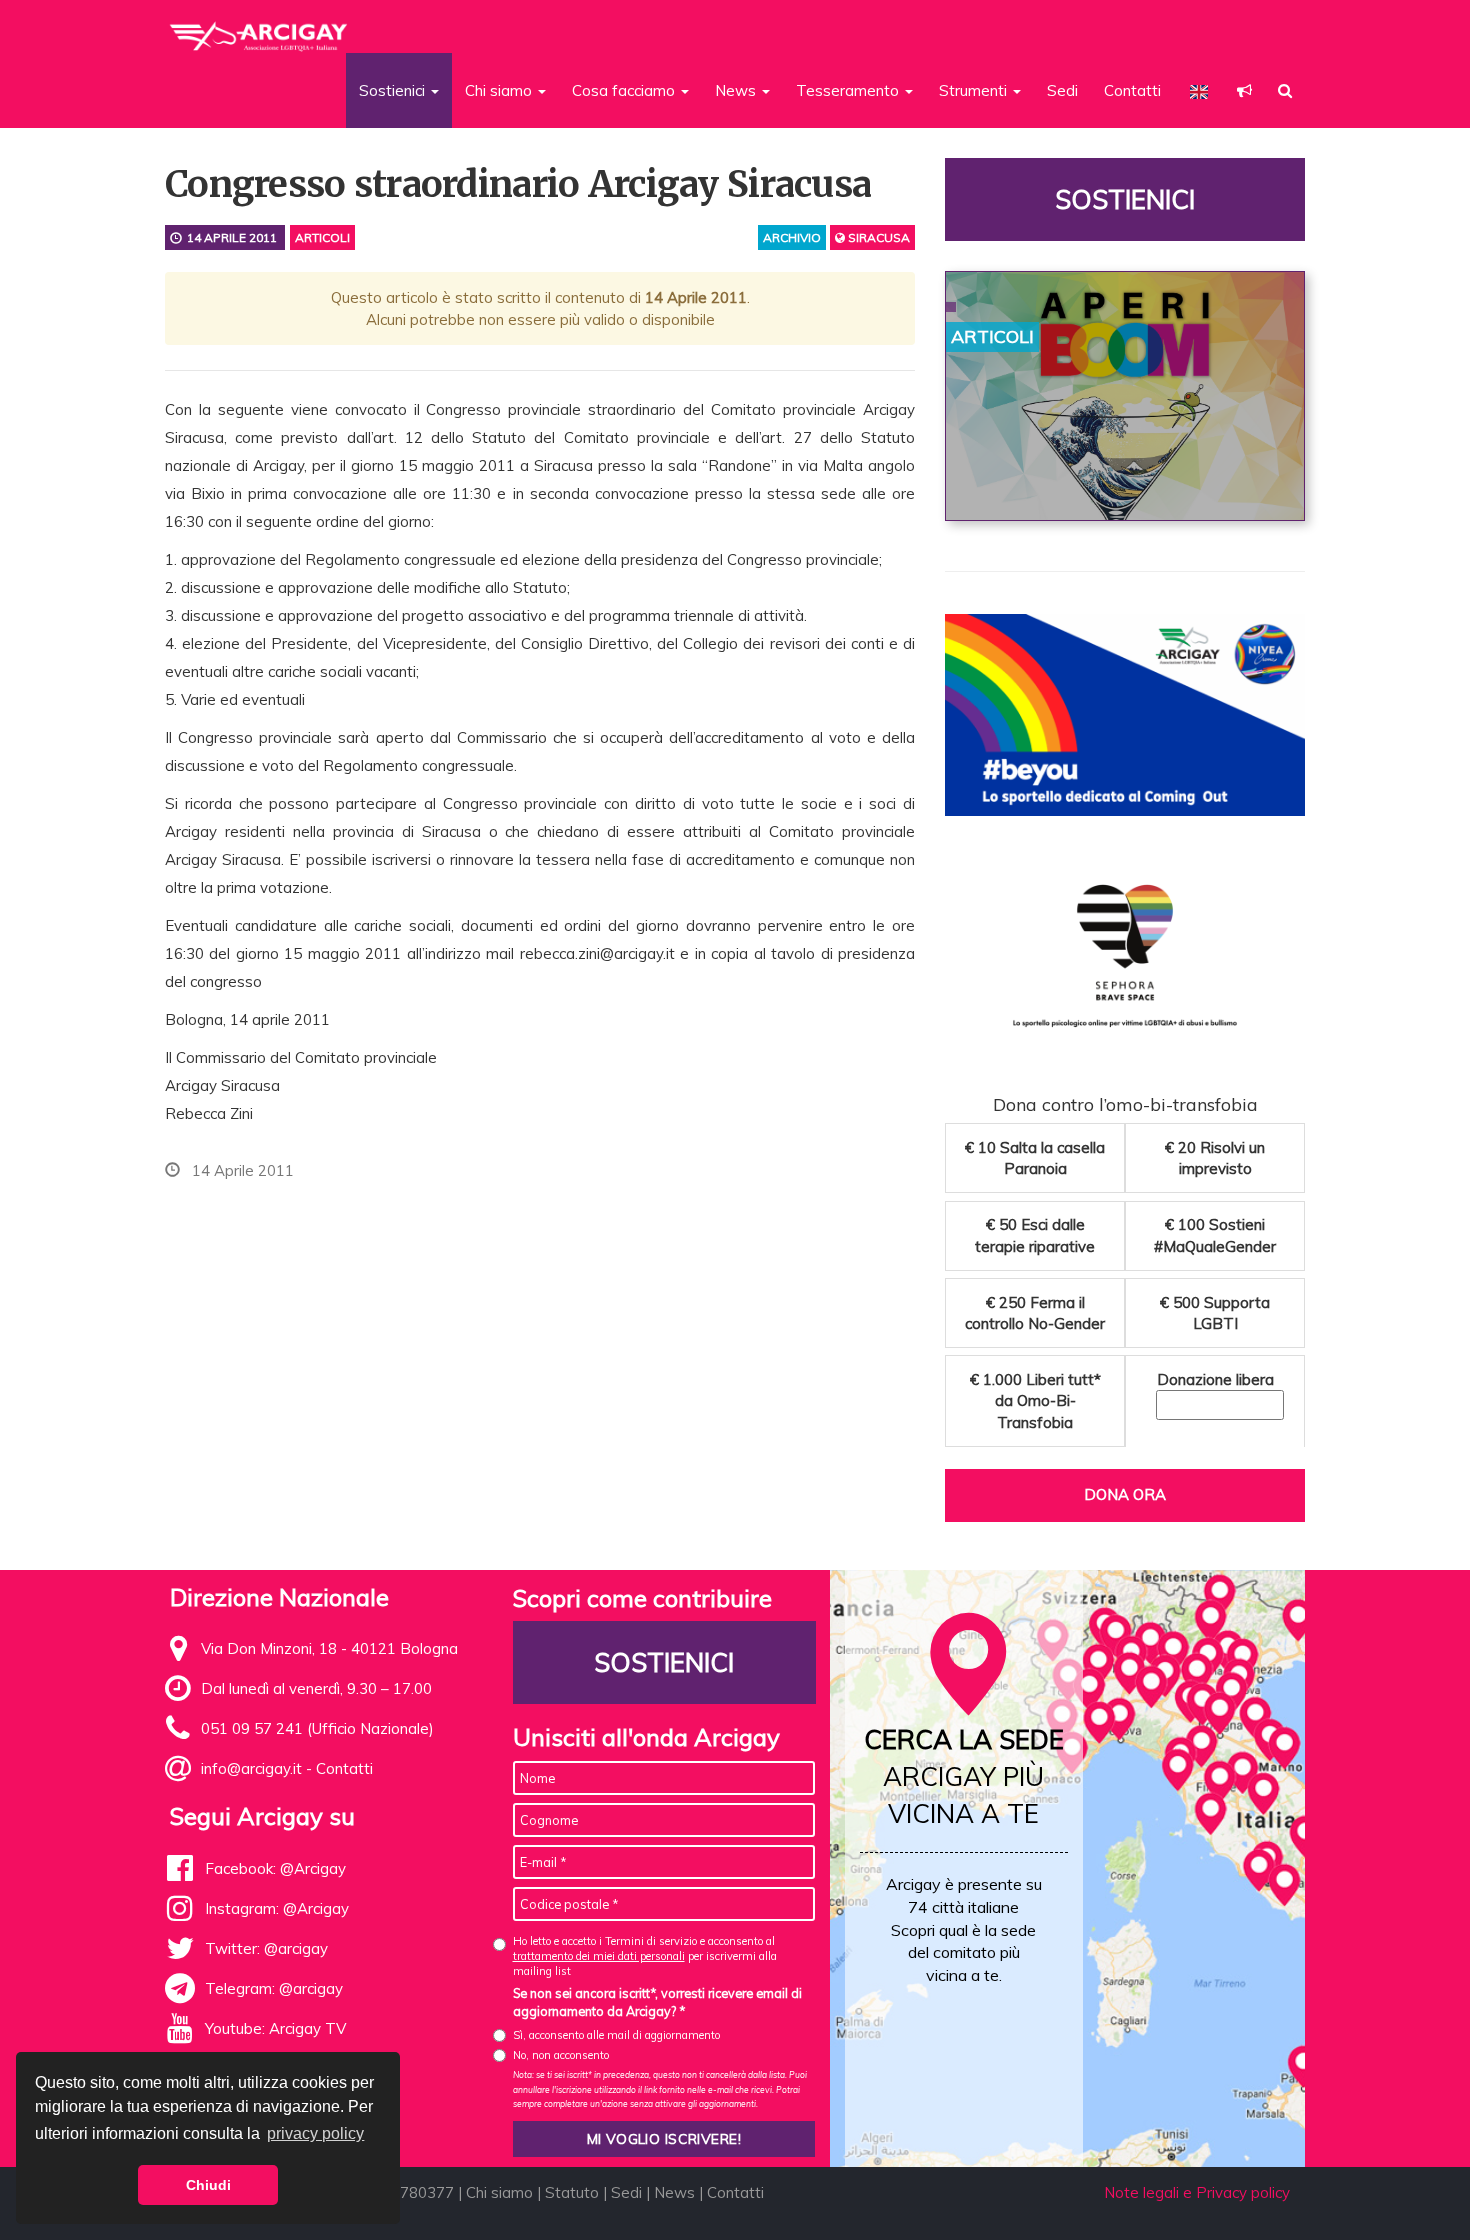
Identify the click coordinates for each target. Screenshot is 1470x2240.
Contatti (1132, 90)
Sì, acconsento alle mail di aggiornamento (616, 2035)
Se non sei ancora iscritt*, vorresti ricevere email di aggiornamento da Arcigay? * (657, 2002)
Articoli (322, 237)
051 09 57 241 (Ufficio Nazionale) (317, 1728)
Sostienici (1125, 199)
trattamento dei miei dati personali (599, 1956)
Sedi (1062, 90)
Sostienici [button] (394, 90)
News (674, 2192)
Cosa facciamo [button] (625, 90)
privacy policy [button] (315, 2133)
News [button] (737, 90)
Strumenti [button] (975, 90)
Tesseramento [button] (849, 90)
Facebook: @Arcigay (275, 1868)
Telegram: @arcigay (274, 1988)
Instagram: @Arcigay (277, 1908)
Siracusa (877, 237)
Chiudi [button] (208, 2185)
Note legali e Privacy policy (1197, 2192)
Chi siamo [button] (500, 90)
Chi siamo (499, 2192)
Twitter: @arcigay (266, 1948)
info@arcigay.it (251, 1768)
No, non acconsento (561, 2055)
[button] (1244, 90)
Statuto (572, 2192)
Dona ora (1125, 1494)
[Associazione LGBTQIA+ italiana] (259, 28)
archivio (792, 237)
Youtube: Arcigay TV (275, 2028)
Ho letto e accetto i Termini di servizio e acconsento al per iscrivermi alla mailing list (645, 1956)
